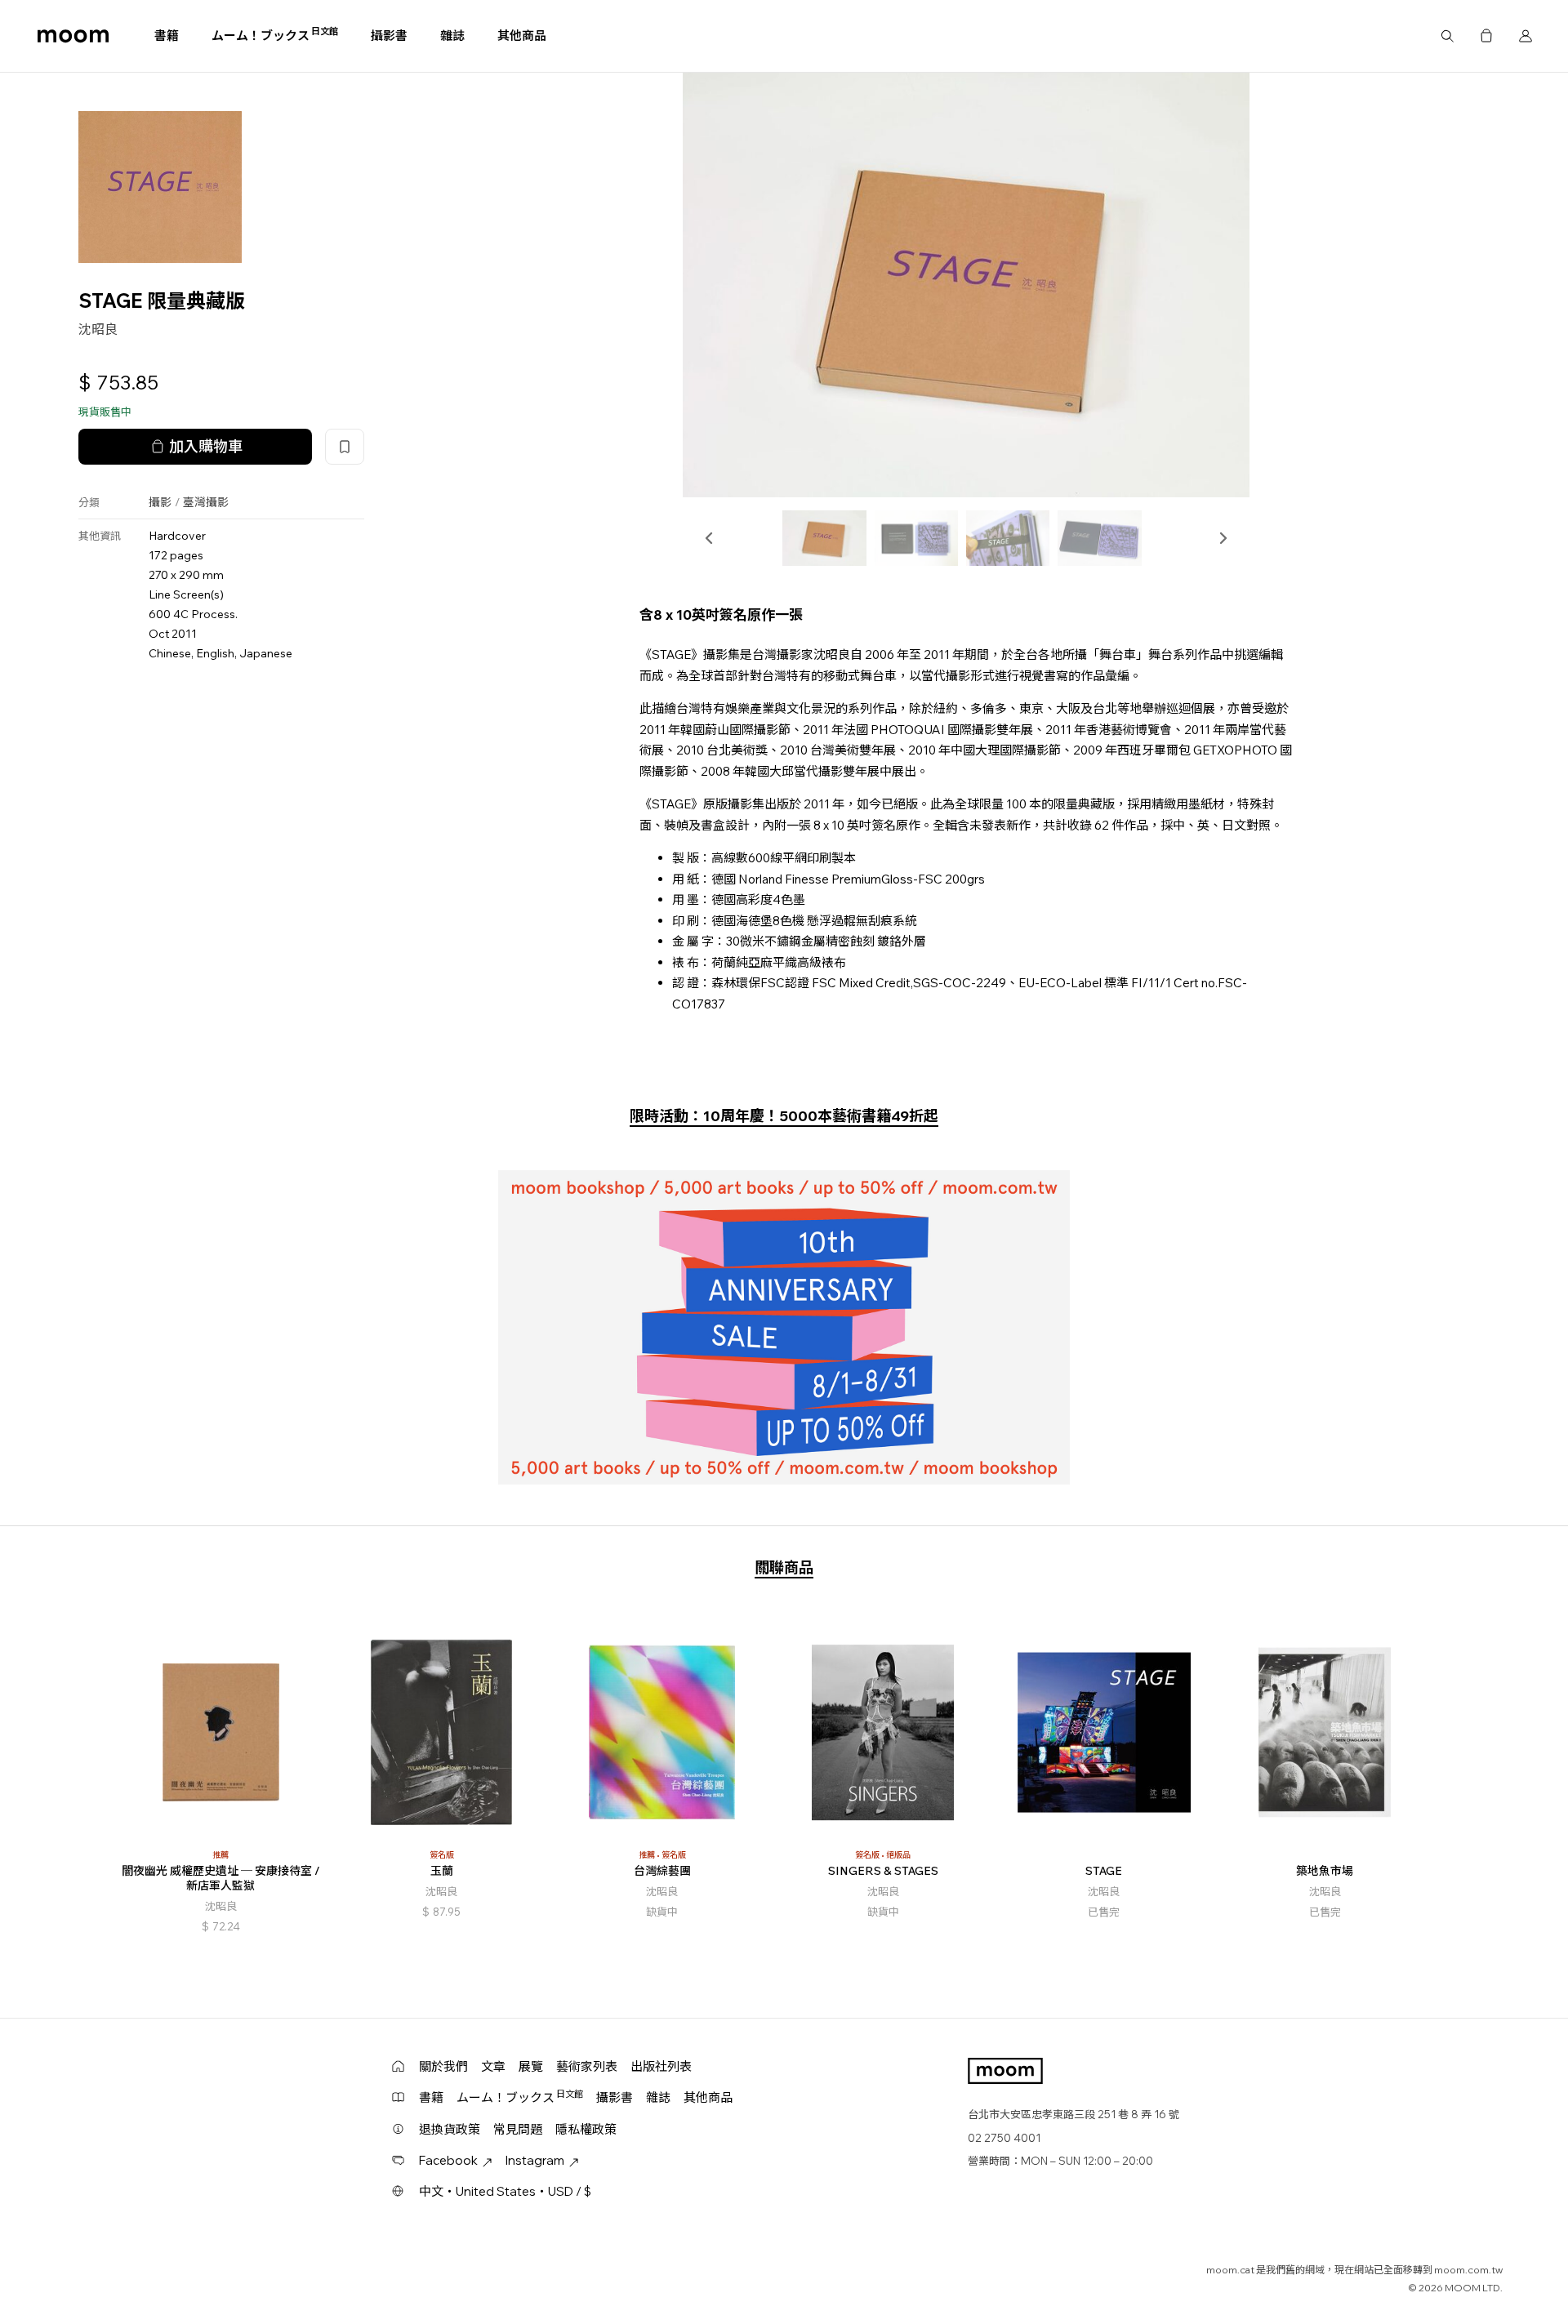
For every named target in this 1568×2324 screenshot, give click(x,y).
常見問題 (518, 2129)
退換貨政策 (450, 2129)
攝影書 (389, 36)
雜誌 (452, 36)
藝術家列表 (587, 2066)
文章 (493, 2066)
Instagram (535, 2160)
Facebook (448, 2160)
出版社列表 (661, 2066)
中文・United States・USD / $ (505, 2191)
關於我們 (443, 2066)
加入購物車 (206, 447)
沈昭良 (98, 329)
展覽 (531, 2066)
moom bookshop (73, 36)
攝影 (160, 503)
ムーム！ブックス (275, 35)
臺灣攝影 (206, 503)
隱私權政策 (586, 2129)
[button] (710, 538)
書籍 (167, 36)
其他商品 (522, 36)
